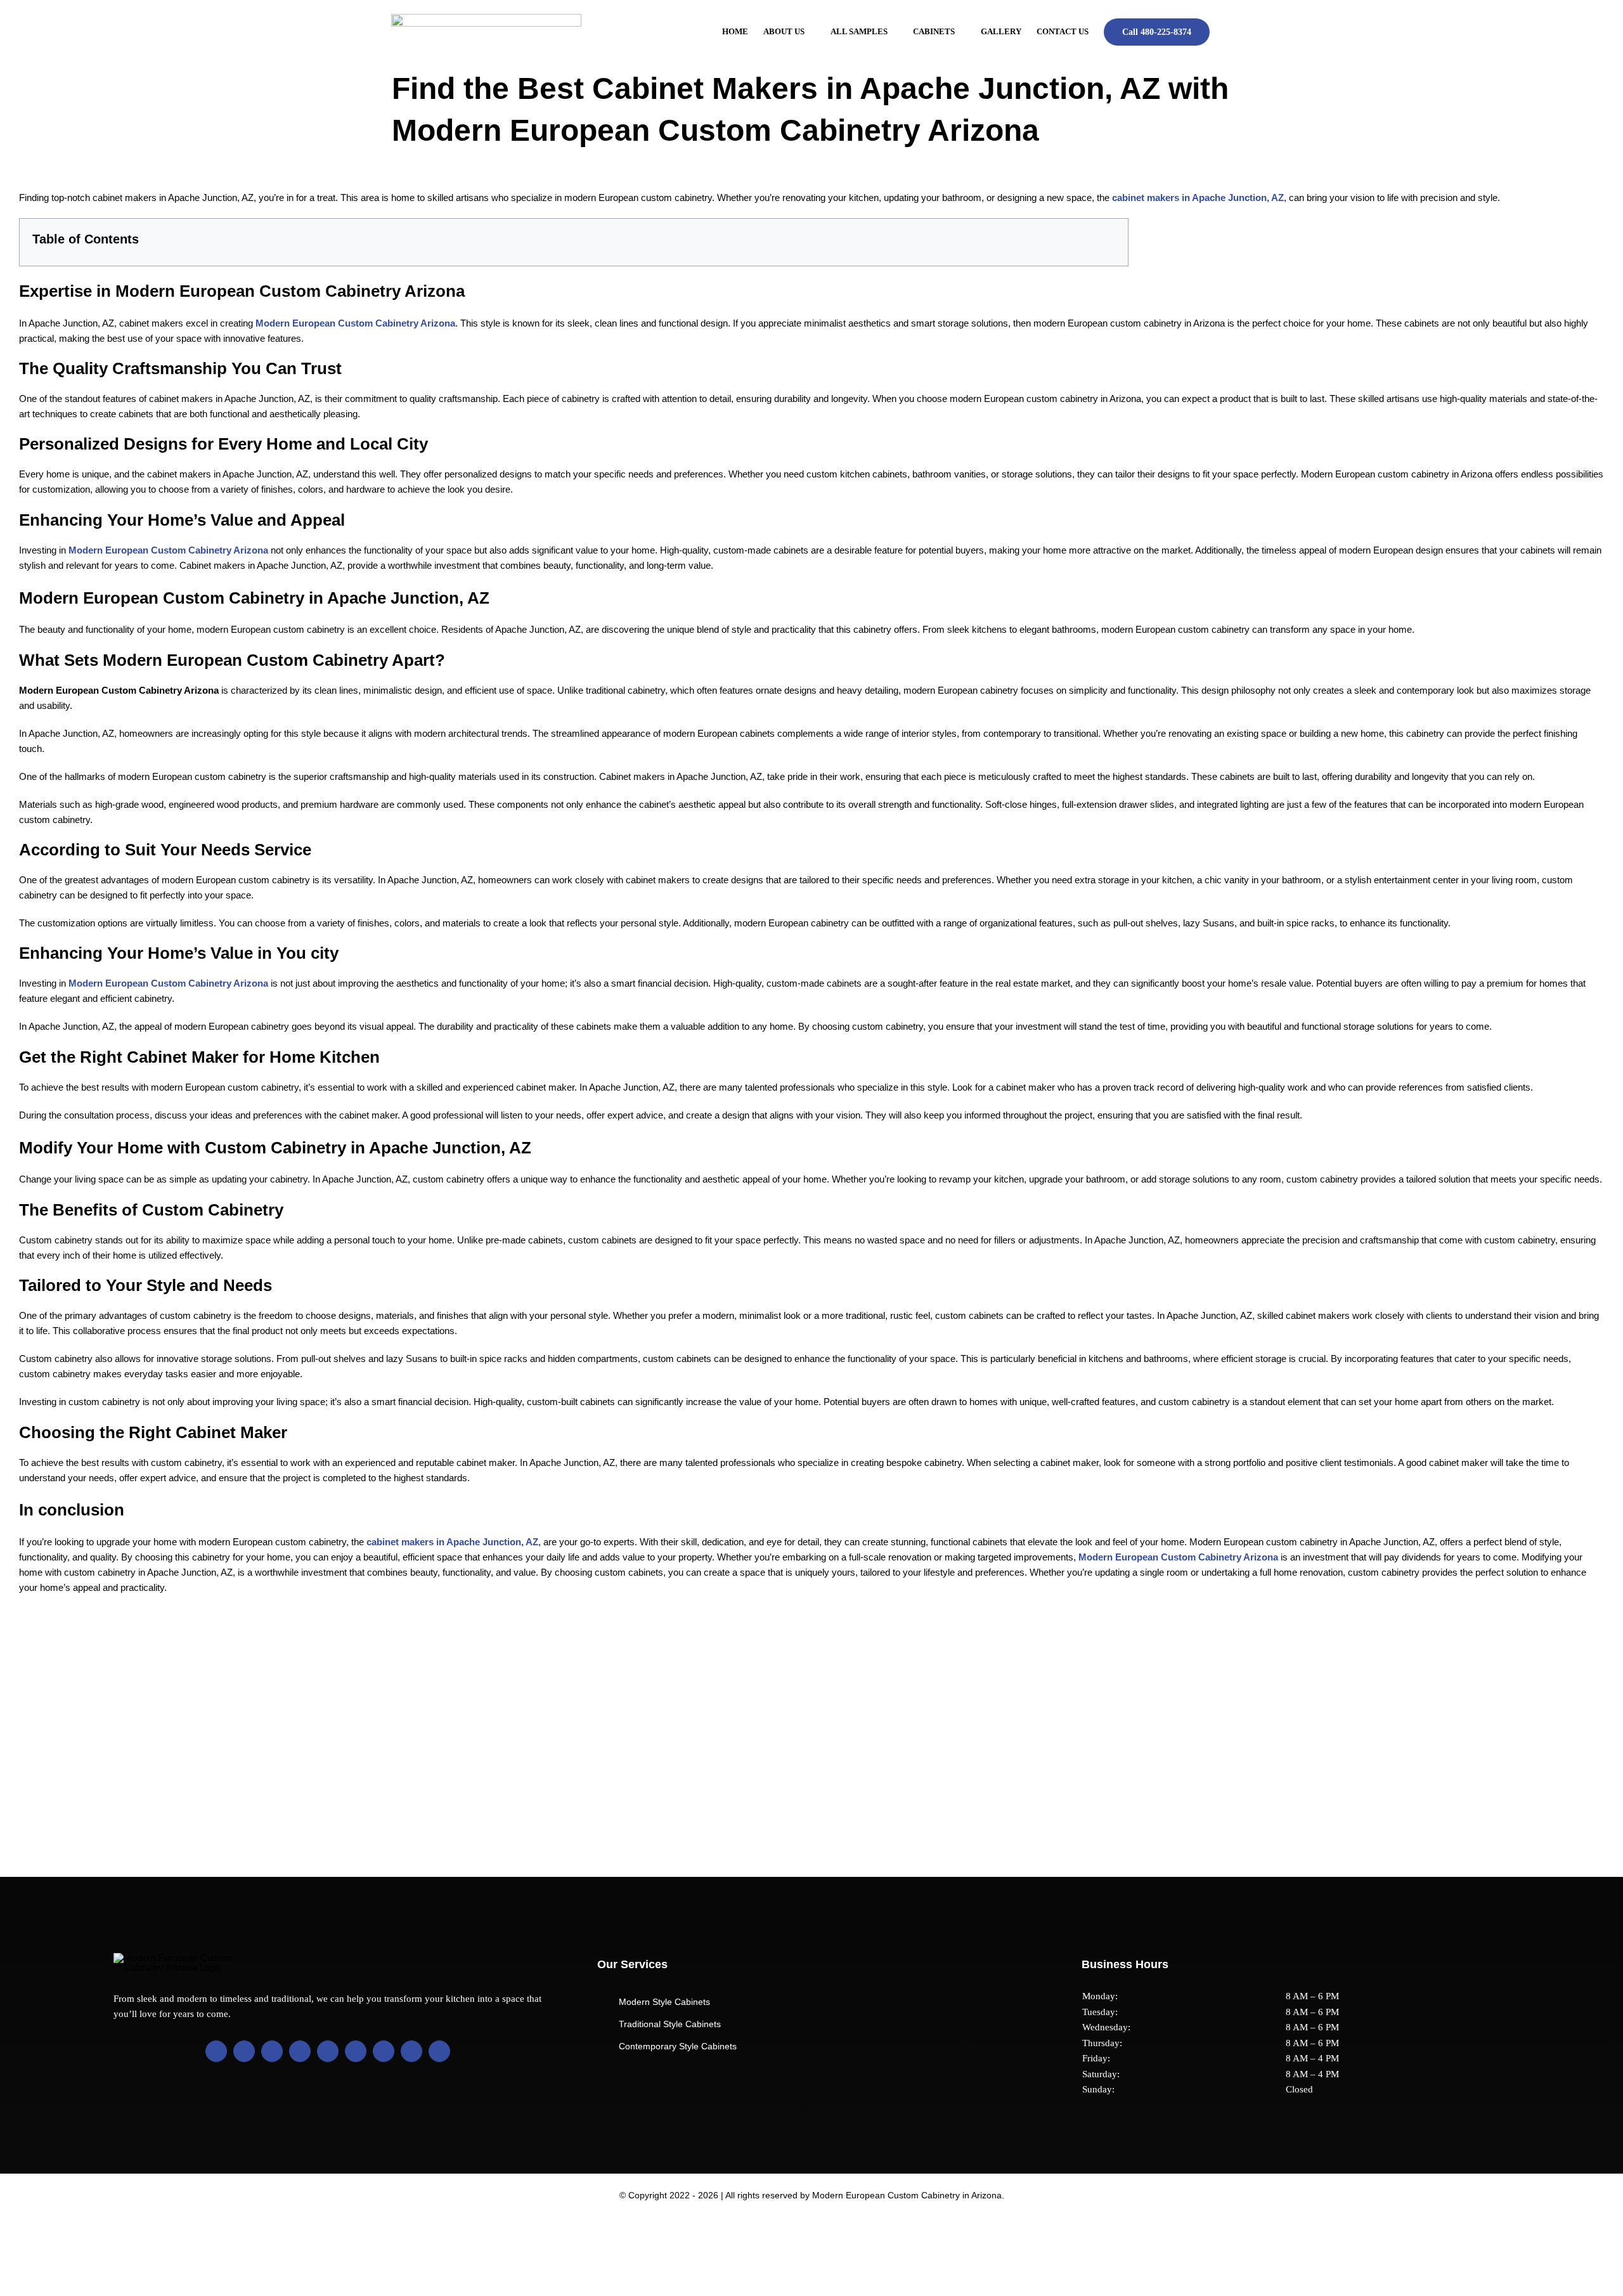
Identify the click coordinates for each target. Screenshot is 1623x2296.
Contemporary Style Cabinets (678, 2046)
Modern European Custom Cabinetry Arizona (355, 323)
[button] (1228, 32)
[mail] (411, 2051)
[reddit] (384, 2051)
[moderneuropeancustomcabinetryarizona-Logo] (486, 19)
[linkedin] (300, 2051)
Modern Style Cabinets (664, 2002)
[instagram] (272, 2051)
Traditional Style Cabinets (670, 2024)
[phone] (439, 2051)
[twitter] (244, 2051)
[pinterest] (328, 2051)
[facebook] (216, 2051)
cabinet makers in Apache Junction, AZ (1198, 198)
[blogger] (356, 2051)
